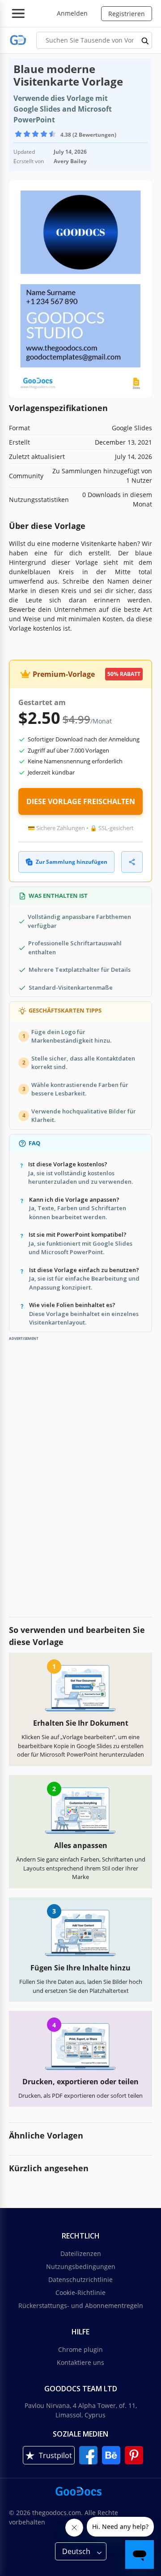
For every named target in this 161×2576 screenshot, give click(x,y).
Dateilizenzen (81, 2253)
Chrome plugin (80, 2349)
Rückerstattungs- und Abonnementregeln (81, 2305)
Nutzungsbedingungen (81, 2266)
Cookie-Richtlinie (80, 2292)
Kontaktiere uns (80, 2362)
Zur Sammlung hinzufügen (72, 862)
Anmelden (72, 13)
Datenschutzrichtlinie (80, 2279)
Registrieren (127, 14)
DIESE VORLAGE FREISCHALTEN (81, 801)
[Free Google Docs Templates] (18, 40)
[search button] (145, 40)
